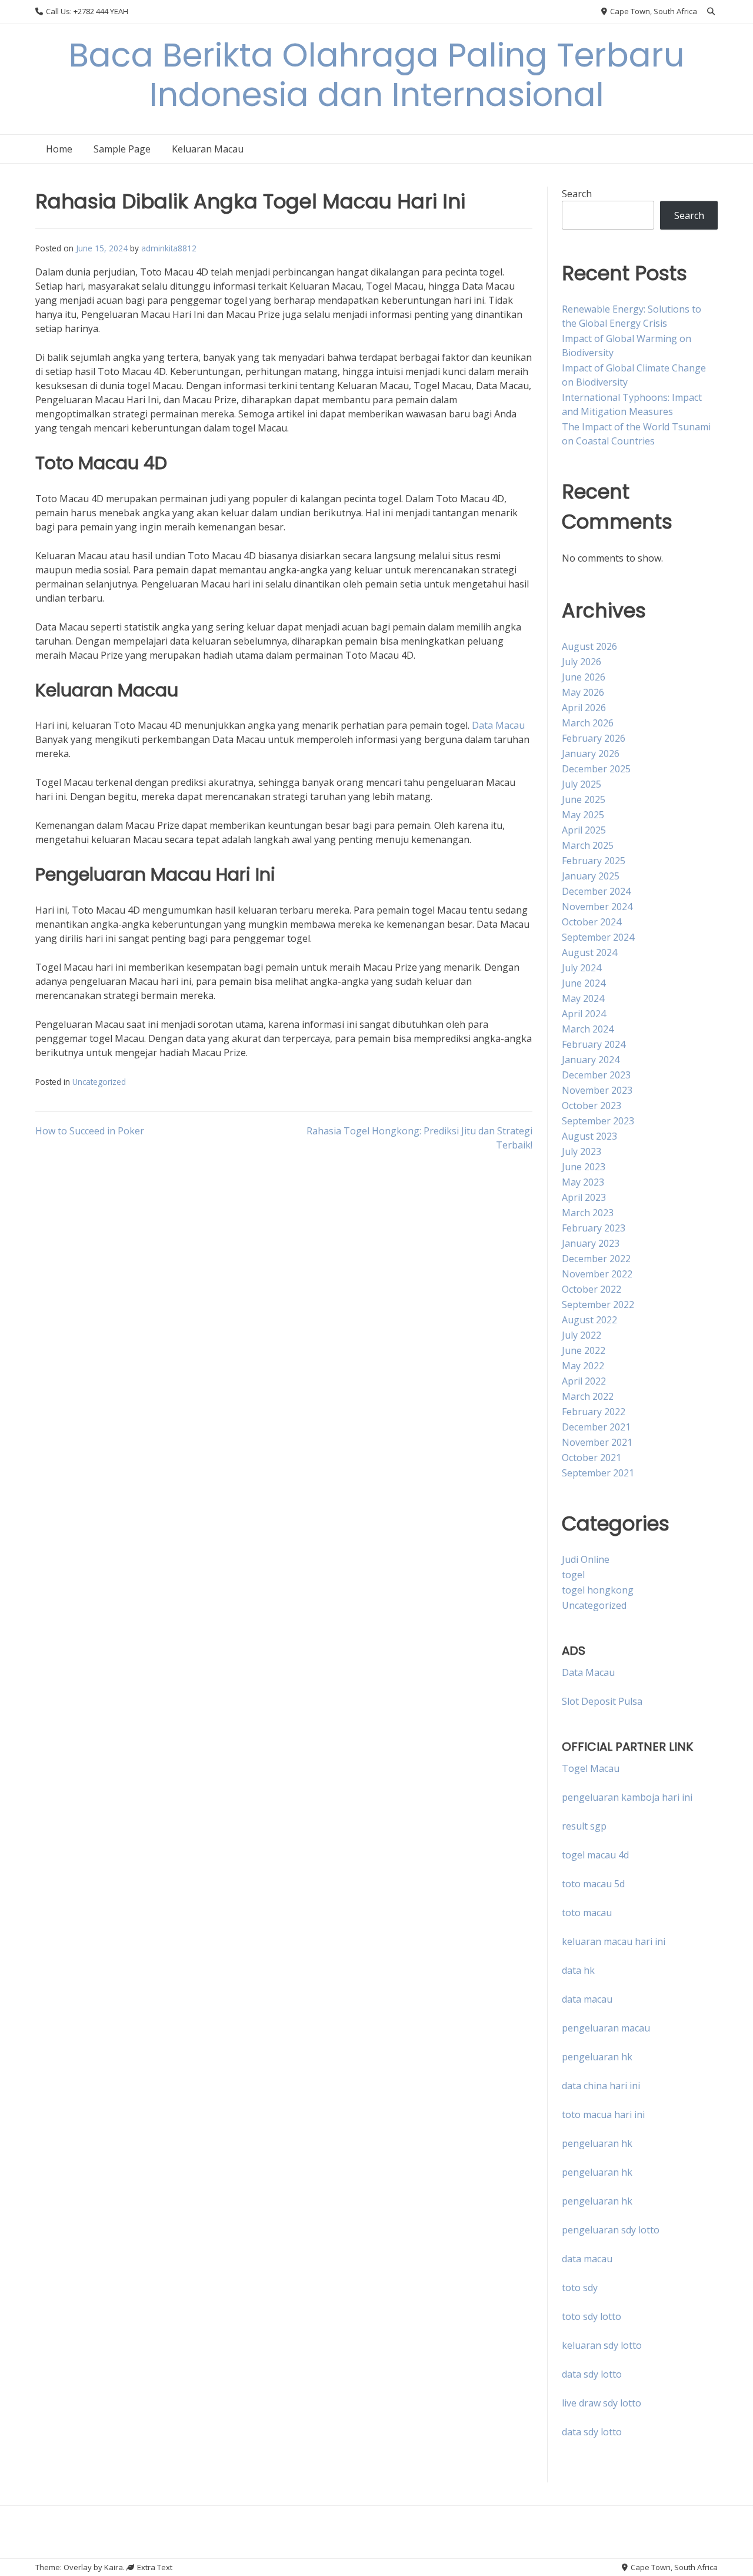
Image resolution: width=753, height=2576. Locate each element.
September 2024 (598, 937)
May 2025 (583, 815)
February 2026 (594, 738)
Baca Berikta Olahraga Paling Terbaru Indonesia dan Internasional (377, 75)
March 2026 (588, 723)
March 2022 (588, 1396)
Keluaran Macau (208, 149)
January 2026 (591, 753)
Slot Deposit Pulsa (602, 1701)
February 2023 (594, 1228)
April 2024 (584, 1014)
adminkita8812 (169, 248)
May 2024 (583, 998)
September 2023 (598, 1121)
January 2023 (591, 1243)
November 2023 (597, 1090)
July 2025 (582, 784)
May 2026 (583, 692)
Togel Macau (591, 1768)
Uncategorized (99, 1082)
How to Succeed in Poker (90, 1131)
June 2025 (584, 799)
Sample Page (122, 149)
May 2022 (583, 1366)
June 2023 (584, 1167)
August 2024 (589, 952)
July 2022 (582, 1335)
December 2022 (596, 1259)
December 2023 (596, 1075)
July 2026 (582, 662)
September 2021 (598, 1473)
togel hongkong (598, 1590)
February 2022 (594, 1412)
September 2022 (598, 1304)
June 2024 (584, 983)
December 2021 (596, 1427)
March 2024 (588, 1029)
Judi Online (586, 1559)
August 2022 (589, 1320)
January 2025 (591, 876)
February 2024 (594, 1044)
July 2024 (582, 968)
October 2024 (592, 922)
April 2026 (584, 708)
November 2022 (597, 1274)
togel (573, 1575)
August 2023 (589, 1136)
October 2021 (592, 1458)
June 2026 (584, 677)
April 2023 (584, 1197)
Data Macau (498, 725)
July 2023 (582, 1151)
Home (59, 149)
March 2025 (588, 845)
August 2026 (589, 646)
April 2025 (584, 830)
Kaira (114, 2567)
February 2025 (594, 861)
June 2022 (584, 1350)
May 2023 (583, 1182)
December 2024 (596, 891)
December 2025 (596, 769)
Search (577, 194)
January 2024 (591, 1060)
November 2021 (597, 1442)
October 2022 (592, 1289)
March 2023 (588, 1213)
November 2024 (597, 907)
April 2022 (584, 1381)
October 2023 (592, 1106)
